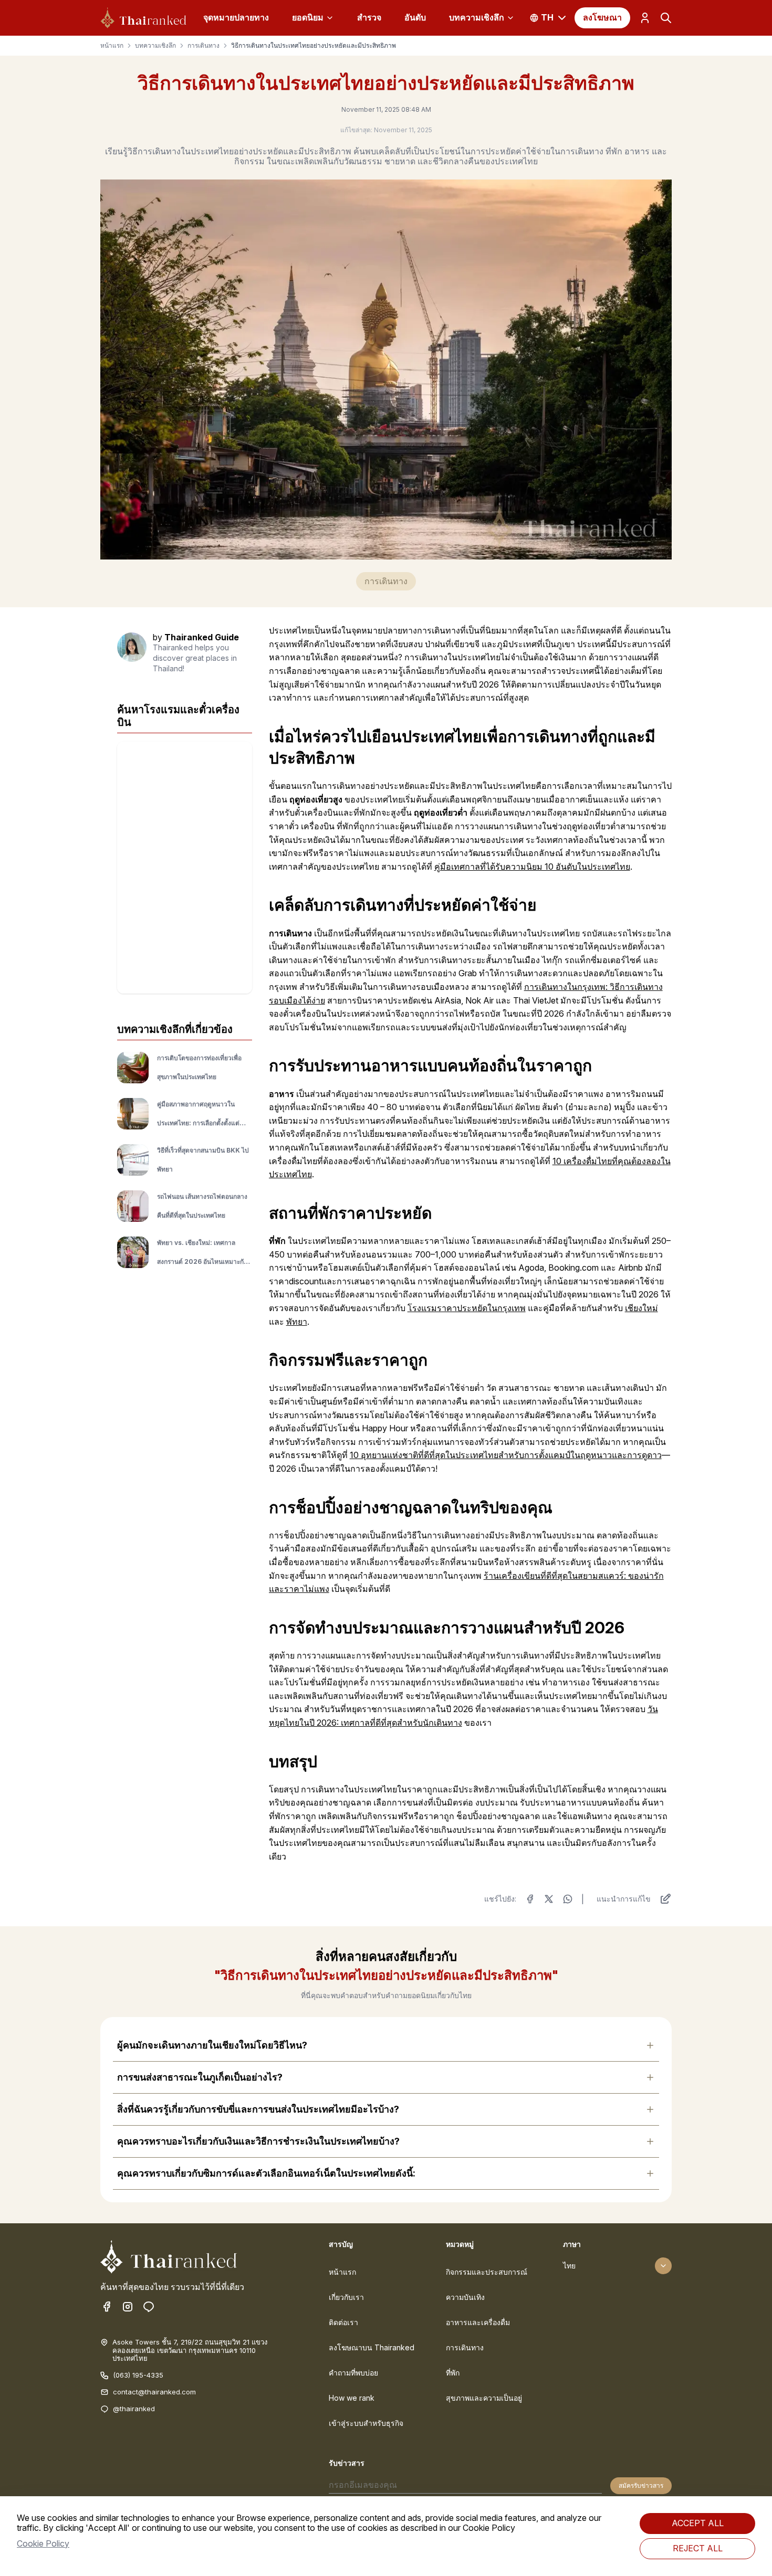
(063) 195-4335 (138, 2375)
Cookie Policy (43, 2543)
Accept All (698, 2523)
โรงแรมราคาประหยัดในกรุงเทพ (467, 1308)
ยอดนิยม (308, 17)
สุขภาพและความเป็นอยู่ (484, 2398)
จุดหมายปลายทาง (236, 17)
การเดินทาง (204, 46)
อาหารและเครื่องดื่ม (478, 2322)
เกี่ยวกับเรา (346, 2297)
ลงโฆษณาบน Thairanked (372, 2347)
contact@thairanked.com (154, 2392)
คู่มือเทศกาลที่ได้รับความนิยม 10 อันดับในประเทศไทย (532, 867)
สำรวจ (369, 17)
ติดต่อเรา (343, 2322)
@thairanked (134, 2409)
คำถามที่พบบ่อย (353, 2373)
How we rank (352, 2398)
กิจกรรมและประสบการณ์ (487, 2272)
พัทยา (297, 1322)
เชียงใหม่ (641, 1308)
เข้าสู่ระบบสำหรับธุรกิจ (366, 2423)
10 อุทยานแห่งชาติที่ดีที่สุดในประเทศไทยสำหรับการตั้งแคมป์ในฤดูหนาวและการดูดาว (506, 1455)
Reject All (698, 2548)
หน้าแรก (112, 46)
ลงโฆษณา (602, 17)
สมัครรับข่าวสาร (641, 2485)
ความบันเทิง (465, 2297)
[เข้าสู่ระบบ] (645, 18)
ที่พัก (453, 2373)
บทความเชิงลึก (477, 17)
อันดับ (415, 17)
